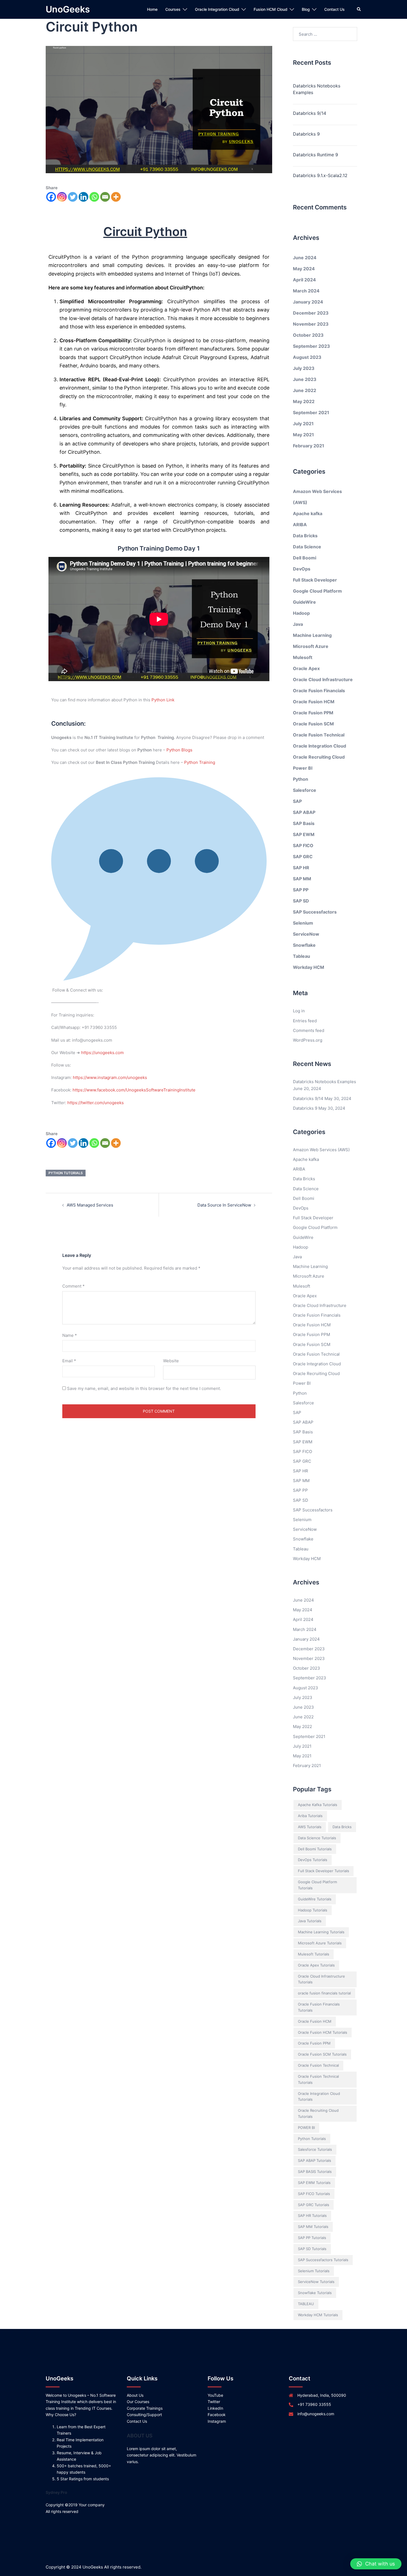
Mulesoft (303, 657)
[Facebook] (51, 197)
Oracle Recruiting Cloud (319, 757)
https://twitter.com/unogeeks (96, 1103)
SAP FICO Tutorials (314, 2194)
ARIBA (300, 525)
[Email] (105, 197)
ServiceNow (306, 934)
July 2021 (303, 424)
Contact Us (334, 9)
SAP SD (301, 901)
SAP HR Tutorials (312, 2216)
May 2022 (304, 401)
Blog (306, 9)
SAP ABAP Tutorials (315, 2160)
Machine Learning (312, 635)
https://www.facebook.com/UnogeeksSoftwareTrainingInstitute (134, 1090)
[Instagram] (62, 197)
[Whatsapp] (94, 197)
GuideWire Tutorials (315, 1899)
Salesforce (305, 790)
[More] (116, 197)
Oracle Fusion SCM (313, 724)
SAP (297, 801)
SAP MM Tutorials (313, 2227)
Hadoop (301, 613)
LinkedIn (215, 2408)
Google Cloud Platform (317, 591)
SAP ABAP (304, 812)
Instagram (217, 2421)
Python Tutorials (66, 1173)
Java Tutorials (310, 1921)
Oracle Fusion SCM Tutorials (322, 2054)
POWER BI (306, 2128)
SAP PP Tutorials (312, 2238)
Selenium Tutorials (314, 2271)
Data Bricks (305, 536)
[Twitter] (73, 197)
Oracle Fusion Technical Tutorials (318, 2079)
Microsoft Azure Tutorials (320, 1943)
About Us (135, 2395)
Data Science (307, 547)
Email (69, 1361)
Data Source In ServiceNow (224, 1205)
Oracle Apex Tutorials (316, 1965)
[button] (376, 2564)
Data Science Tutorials (317, 1838)
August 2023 (307, 357)
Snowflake (304, 945)
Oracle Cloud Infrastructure (323, 679)
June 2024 (305, 258)
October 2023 (308, 335)
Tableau (302, 956)
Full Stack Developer (315, 580)
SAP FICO (303, 845)
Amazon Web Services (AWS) (321, 1150)
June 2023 (305, 379)
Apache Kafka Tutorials (318, 1805)
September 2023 (311, 346)
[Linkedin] (83, 197)
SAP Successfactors (315, 912)
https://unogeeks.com (102, 1053)
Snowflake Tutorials (315, 2293)
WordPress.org (308, 1040)
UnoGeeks (68, 9)
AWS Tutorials (310, 1827)
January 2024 (308, 302)
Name (70, 1335)
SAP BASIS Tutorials (315, 2172)
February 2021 (309, 446)
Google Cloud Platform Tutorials (317, 1885)
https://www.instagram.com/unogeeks (110, 1077)
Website (171, 1361)
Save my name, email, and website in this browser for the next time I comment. (144, 1388)
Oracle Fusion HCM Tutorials (323, 2032)
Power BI (303, 768)
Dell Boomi (305, 558)
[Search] (359, 9)
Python (301, 779)
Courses (173, 9)
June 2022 (305, 390)
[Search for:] (325, 34)
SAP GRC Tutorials (314, 2205)
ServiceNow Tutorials (316, 2282)
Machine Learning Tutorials (321, 1932)
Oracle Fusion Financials (319, 691)
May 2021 (303, 435)
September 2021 (311, 413)
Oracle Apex (306, 668)
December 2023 (311, 313)
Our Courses (138, 2402)
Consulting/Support (144, 2415)
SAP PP (301, 890)
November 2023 (311, 324)
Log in (299, 1011)
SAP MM (302, 879)
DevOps (302, 569)
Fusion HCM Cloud (271, 9)
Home (152, 9)
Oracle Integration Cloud (217, 9)
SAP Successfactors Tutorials (323, 2260)
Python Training (200, 762)
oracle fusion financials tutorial (324, 1993)
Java (298, 624)
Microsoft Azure (311, 646)
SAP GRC (303, 857)
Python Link (163, 700)
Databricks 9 (306, 134)
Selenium (303, 923)
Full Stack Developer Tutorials (324, 1871)
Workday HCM (309, 967)
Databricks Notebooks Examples (317, 89)
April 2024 (304, 280)
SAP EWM (304, 834)
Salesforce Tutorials (315, 2149)
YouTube (215, 2395)
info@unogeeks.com (316, 2414)
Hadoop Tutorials (313, 1910)
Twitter (214, 2402)
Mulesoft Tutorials (314, 1954)
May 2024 (304, 269)
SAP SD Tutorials (312, 2249)
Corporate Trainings (145, 2408)
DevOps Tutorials (313, 1860)
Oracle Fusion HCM (314, 702)
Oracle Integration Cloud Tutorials (319, 2097)
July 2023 (304, 368)
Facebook (217, 2415)
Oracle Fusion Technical (319, 735)
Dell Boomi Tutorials (315, 1849)
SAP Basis (304, 823)
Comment (74, 1286)
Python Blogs (179, 750)
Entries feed (305, 1021)
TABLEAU (306, 2304)
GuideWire (304, 602)
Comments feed (309, 1030)
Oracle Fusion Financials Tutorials (319, 2007)
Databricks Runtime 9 (315, 155)
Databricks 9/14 (310, 113)
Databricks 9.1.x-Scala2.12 (320, 175)
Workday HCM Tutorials (318, 2315)
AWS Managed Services (90, 1205)
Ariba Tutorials (310, 1816)
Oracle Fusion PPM (313, 713)
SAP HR (301, 868)
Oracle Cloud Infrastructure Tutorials (321, 1979)
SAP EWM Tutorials (314, 2183)
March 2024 (306, 291)
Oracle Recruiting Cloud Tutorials (318, 2113)
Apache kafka (308, 513)
